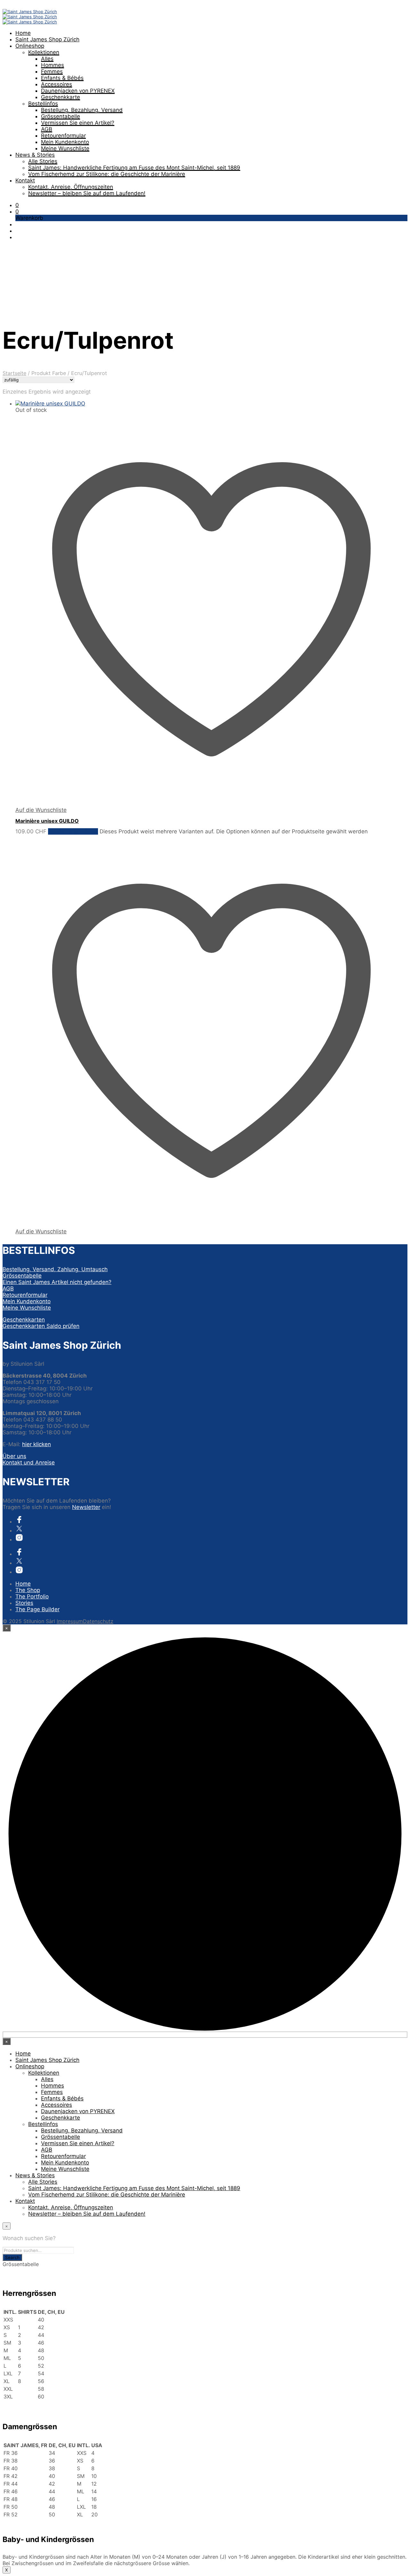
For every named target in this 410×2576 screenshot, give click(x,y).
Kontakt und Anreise (29, 1463)
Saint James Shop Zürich (47, 39)
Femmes (52, 71)
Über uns (14, 1456)
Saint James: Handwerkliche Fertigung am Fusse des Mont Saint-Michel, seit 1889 (134, 168)
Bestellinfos (43, 104)
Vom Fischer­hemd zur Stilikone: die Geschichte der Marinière (107, 174)
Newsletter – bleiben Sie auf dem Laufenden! (87, 193)
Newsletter (86, 1507)
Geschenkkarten (24, 1320)
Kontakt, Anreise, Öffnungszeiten (71, 187)
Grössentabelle (61, 116)
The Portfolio (32, 1596)
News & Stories (35, 155)
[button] (17, 205)
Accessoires (57, 84)
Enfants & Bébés (62, 78)
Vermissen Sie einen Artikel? (78, 123)
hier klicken (37, 1444)
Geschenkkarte (61, 97)
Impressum (70, 1621)
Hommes (53, 65)
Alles (47, 59)
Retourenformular (63, 136)
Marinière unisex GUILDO (47, 821)
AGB (47, 129)
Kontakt (25, 180)
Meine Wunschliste (65, 148)
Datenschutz (98, 1621)
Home (23, 33)
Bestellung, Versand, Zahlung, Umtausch (55, 1269)
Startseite (14, 373)
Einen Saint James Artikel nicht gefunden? (57, 1282)
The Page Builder (37, 1609)
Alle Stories (43, 161)
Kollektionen (44, 52)
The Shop (28, 1590)
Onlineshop (30, 46)
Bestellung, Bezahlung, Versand (82, 110)
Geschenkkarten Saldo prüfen (41, 1326)
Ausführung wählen (73, 831)
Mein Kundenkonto (65, 142)
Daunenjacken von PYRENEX (78, 91)
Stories (24, 1603)
